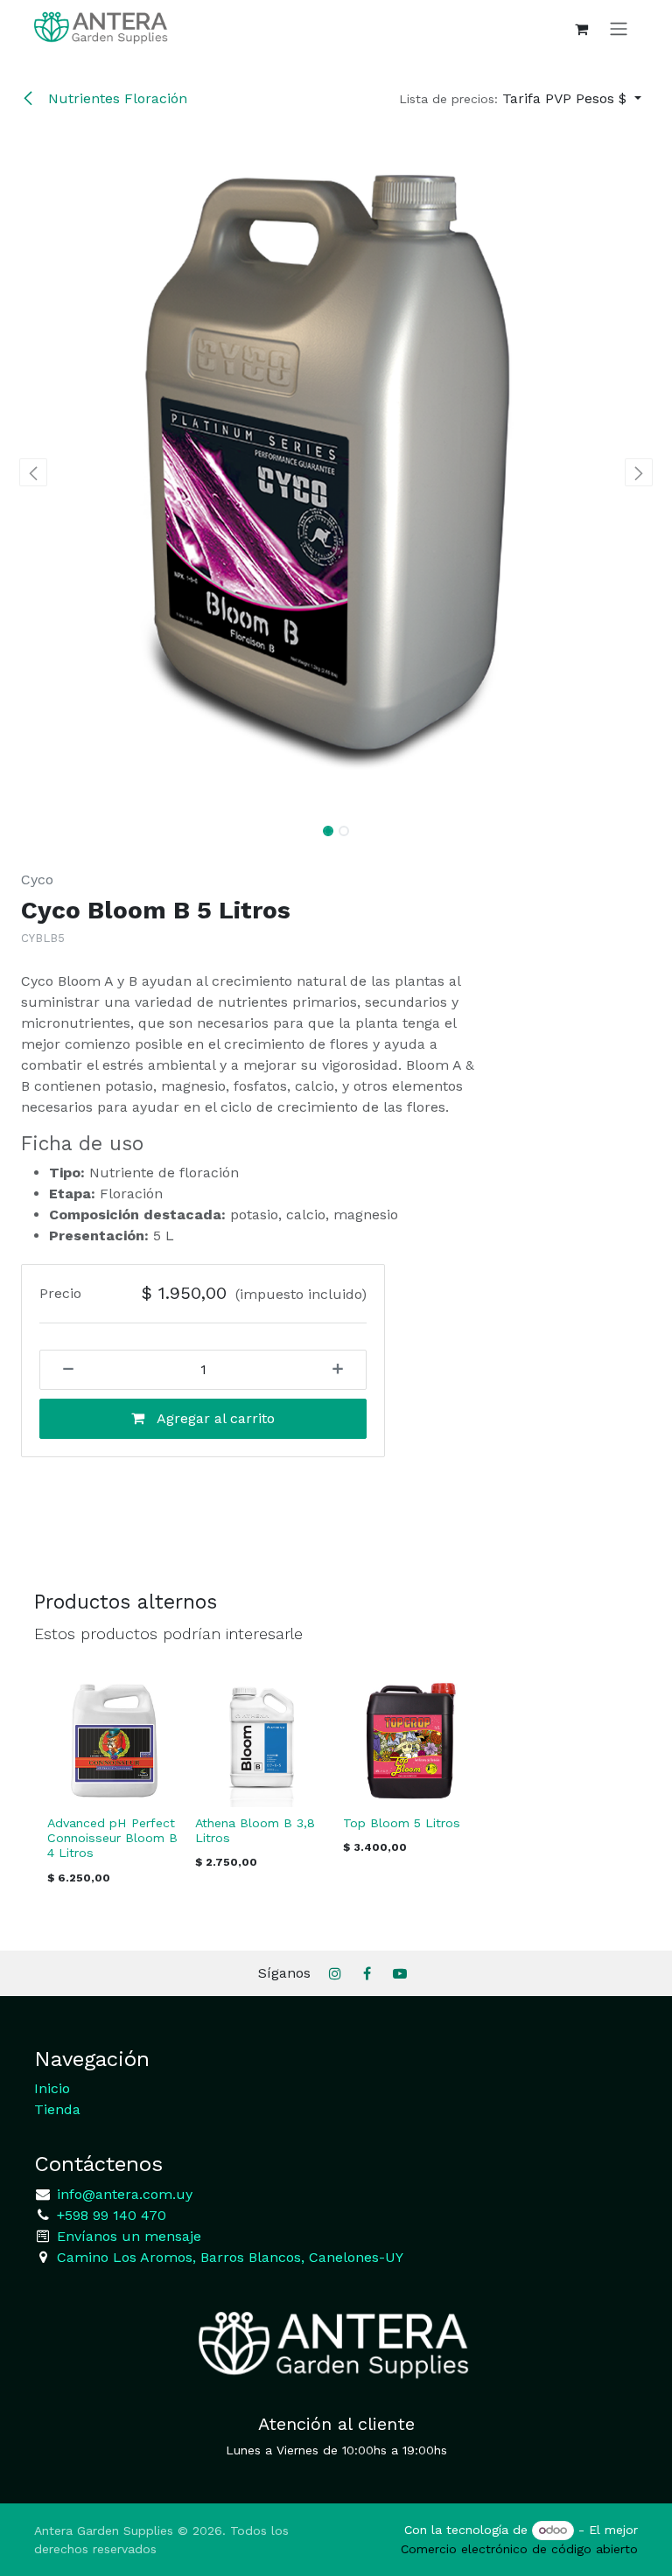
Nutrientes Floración (115, 98)
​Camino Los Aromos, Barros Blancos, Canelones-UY (230, 2257)
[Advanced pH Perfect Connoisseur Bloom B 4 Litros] (114, 1740)
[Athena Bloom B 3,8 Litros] (262, 1740)
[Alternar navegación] (619, 28)
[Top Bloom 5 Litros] (410, 1740)
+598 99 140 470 (109, 2215)
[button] (520, 99)
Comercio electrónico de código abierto (519, 2549)
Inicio (52, 2088)
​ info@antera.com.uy (122, 2194)
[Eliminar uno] (62, 1370)
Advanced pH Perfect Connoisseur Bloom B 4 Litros (112, 1838)
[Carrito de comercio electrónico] (581, 29)
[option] (336, 1784)
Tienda (57, 2109)
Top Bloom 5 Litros (402, 1823)
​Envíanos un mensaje (129, 2236)
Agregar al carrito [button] (214, 1418)
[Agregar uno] (344, 1370)
